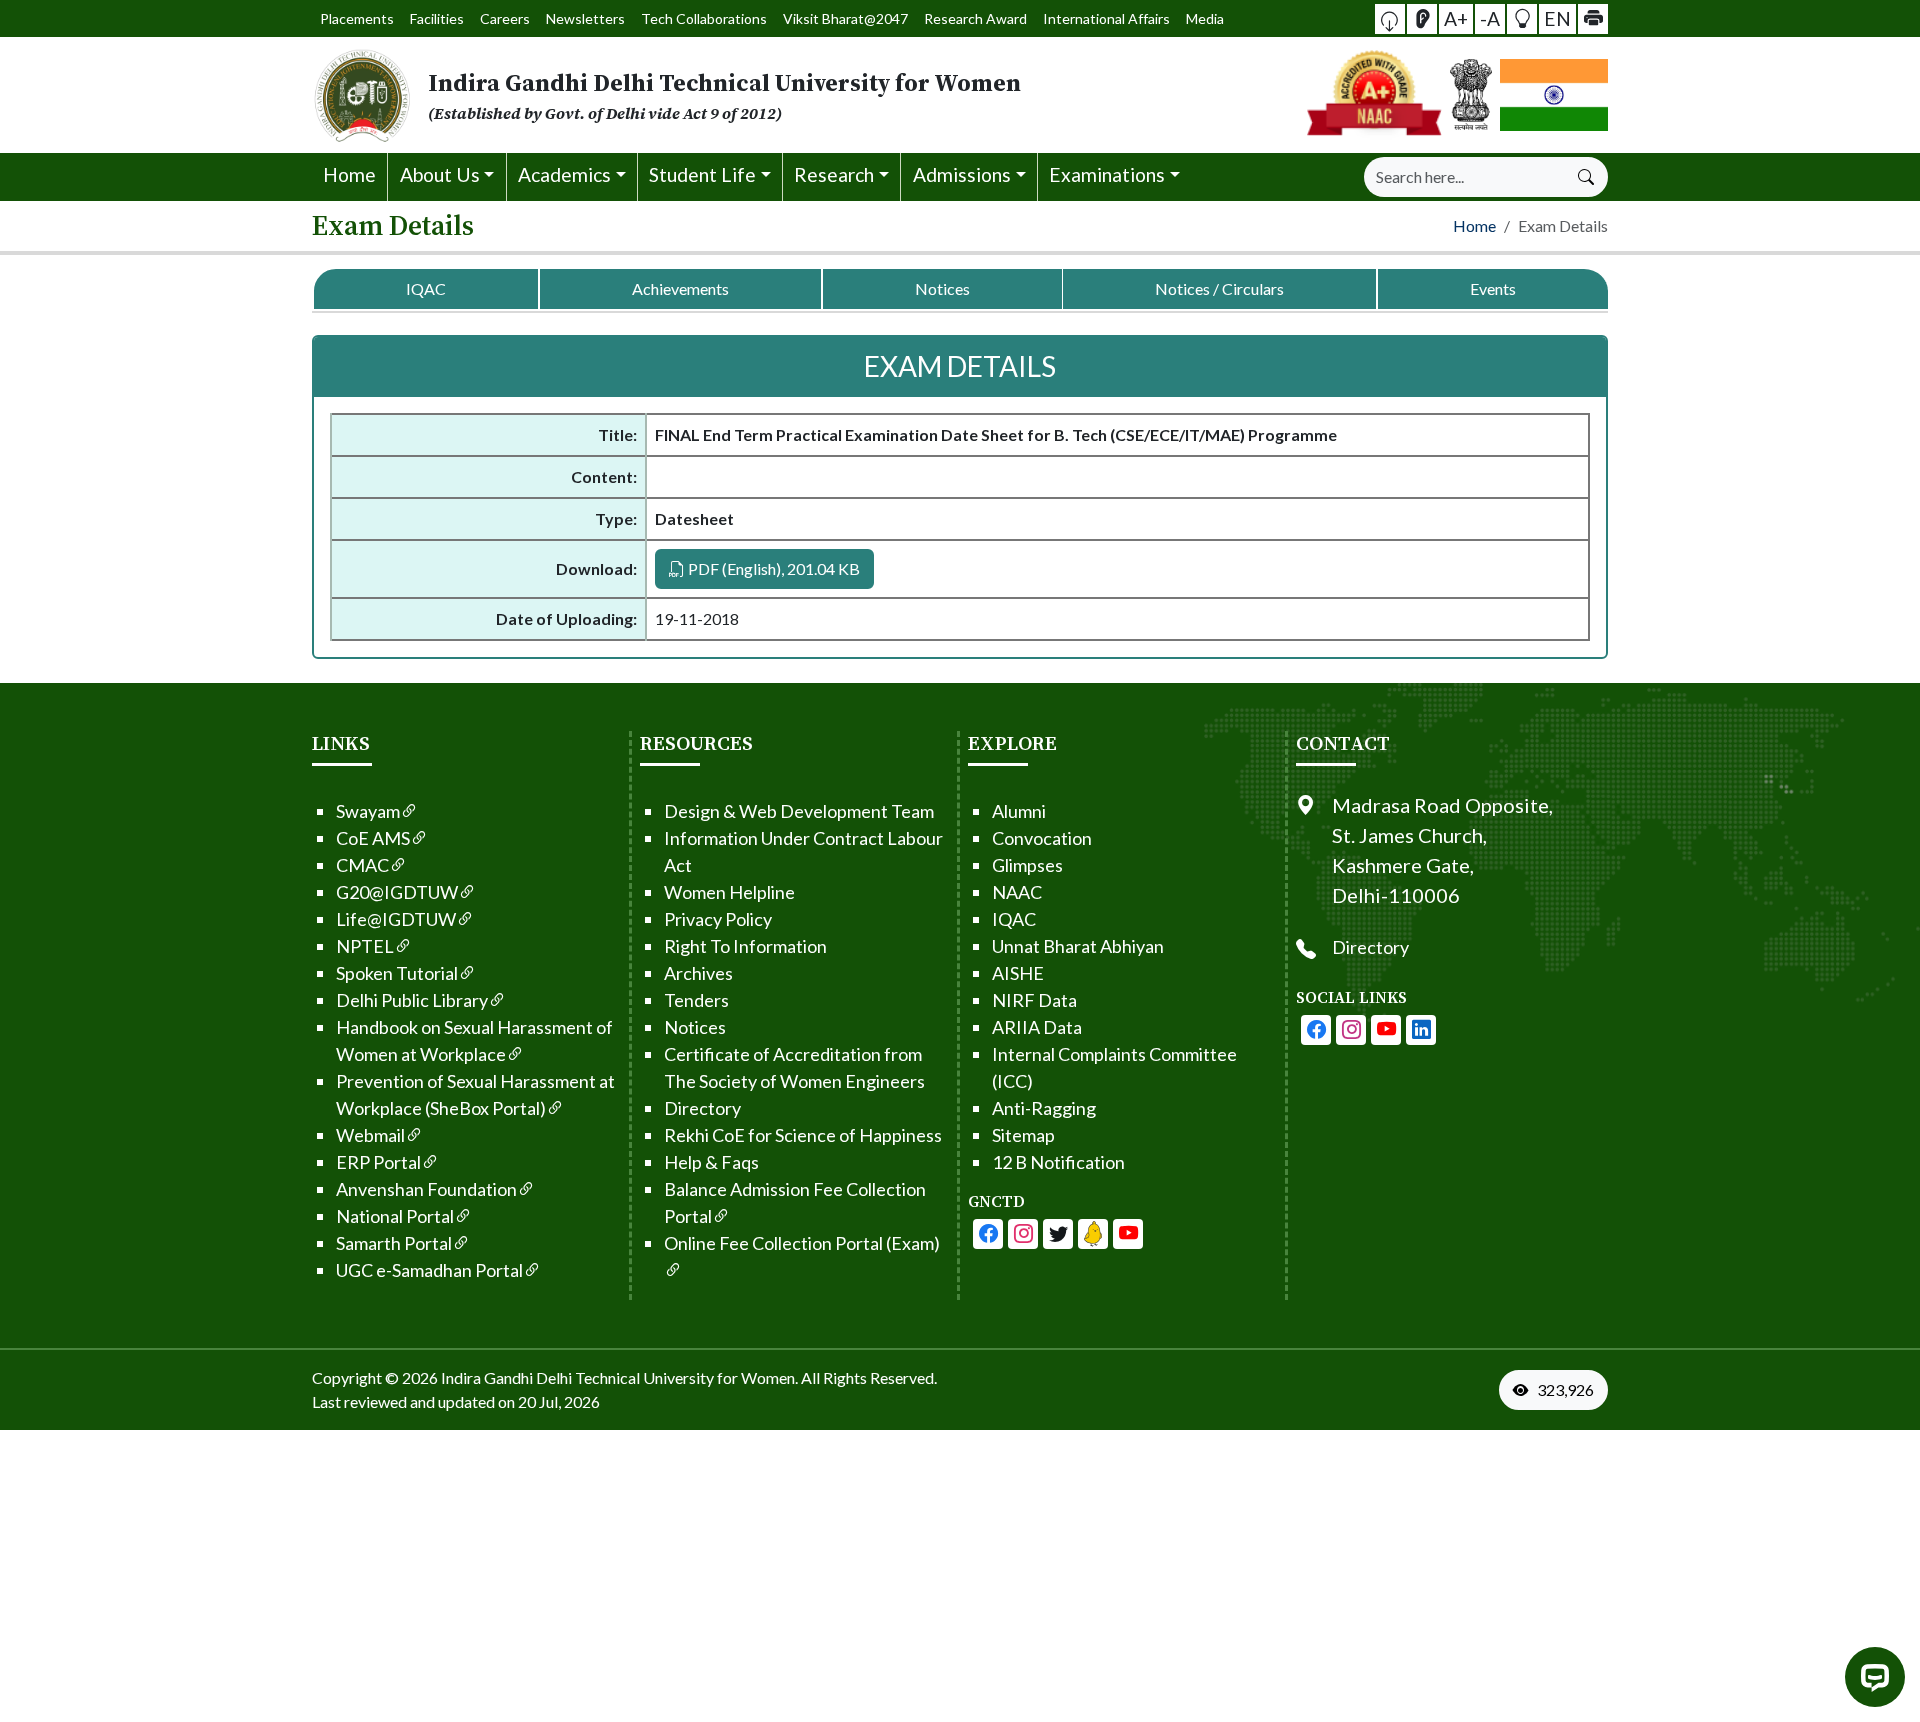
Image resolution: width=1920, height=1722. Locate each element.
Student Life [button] (702, 174)
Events (1493, 288)
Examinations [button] (1107, 174)
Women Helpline (729, 892)
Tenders (696, 1000)
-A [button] (1490, 17)
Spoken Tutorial (397, 973)
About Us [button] (440, 174)
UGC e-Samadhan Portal (429, 1270)
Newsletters (585, 18)
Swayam (368, 811)
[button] (1390, 19)
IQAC (426, 288)
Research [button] (834, 174)
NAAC (1017, 892)
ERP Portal (378, 1162)
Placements (357, 18)
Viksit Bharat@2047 (845, 18)
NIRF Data (1034, 1000)
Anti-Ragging (1044, 1108)
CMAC (362, 865)
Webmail (370, 1135)
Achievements (680, 288)
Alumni (1019, 811)
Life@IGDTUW (396, 919)
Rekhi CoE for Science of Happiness (803, 1135)
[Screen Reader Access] (1422, 19)
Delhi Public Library (412, 1000)
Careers (505, 18)
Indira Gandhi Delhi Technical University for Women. (619, 1377)
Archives (698, 973)
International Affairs (1106, 18)
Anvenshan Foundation (426, 1189)
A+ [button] (1456, 17)
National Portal (395, 1216)
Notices (942, 288)
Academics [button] (564, 174)
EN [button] (1557, 17)
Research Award (975, 18)
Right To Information (745, 946)
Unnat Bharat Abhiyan (1078, 946)
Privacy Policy (718, 919)
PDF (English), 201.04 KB (772, 568)
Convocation (1042, 838)
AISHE (1018, 973)
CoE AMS (373, 838)
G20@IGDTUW (397, 892)
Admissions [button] (962, 174)
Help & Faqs (711, 1162)
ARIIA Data (1037, 1027)
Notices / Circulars (1219, 288)
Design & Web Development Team (799, 811)
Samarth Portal (394, 1243)
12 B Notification (1058, 1162)
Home (349, 174)
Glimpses (1027, 865)
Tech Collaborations (704, 18)
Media (1205, 18)
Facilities (437, 18)
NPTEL (365, 946)
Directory (702, 1108)
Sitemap (1023, 1135)
